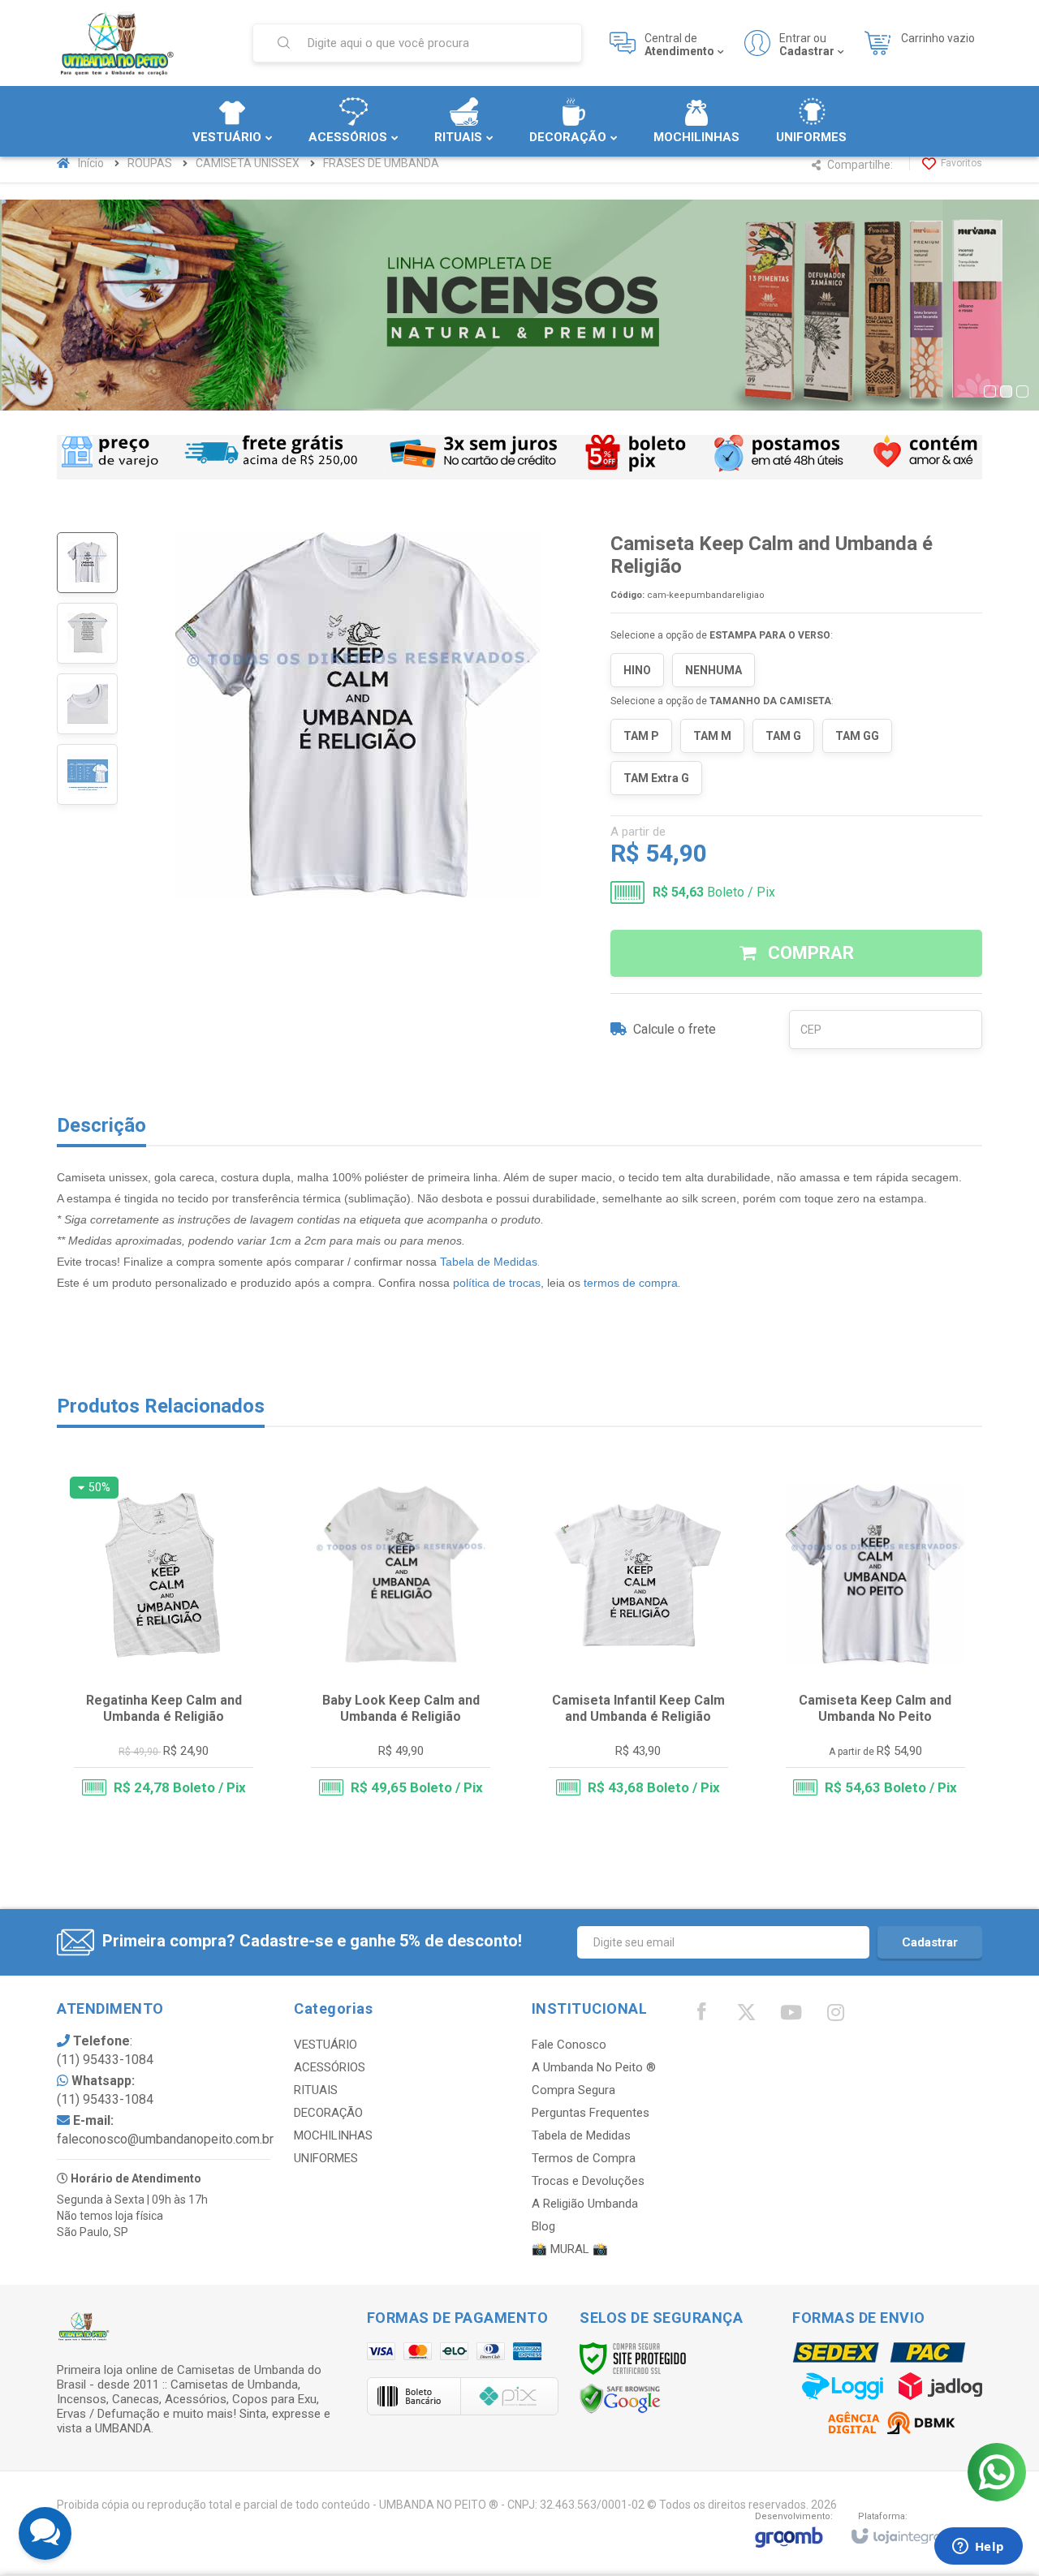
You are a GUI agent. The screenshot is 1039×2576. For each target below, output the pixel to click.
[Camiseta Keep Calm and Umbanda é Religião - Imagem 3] (87, 704)
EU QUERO (174, 1750)
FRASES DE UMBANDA (381, 163)
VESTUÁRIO (325, 2045)
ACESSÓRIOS (330, 2067)
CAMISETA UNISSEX (248, 163)
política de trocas (497, 1283)
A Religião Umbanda (585, 2204)
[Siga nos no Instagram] (835, 2016)
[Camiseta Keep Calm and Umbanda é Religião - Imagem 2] (87, 633)
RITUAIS (316, 2090)
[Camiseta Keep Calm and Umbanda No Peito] (875, 1644)
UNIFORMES (326, 2158)
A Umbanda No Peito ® (594, 2067)
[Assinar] (930, 1942)
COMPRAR (809, 953)
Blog (543, 2226)
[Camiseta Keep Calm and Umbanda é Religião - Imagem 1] (87, 563)
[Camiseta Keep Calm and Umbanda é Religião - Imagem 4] (87, 774)
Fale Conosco (569, 2045)
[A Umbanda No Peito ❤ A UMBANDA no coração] (144, 43)
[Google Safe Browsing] (620, 2398)
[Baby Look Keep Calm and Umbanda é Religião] (401, 1644)
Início (91, 163)
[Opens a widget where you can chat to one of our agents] (978, 2548)
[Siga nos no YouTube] (791, 2016)
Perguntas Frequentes (591, 2113)
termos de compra (631, 1283)
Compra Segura (573, 2090)
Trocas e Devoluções (588, 2181)
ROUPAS (150, 163)
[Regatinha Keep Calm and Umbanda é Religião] (164, 1644)
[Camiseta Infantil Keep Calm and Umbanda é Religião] (638, 1644)
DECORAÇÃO (328, 2113)
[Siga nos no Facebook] (701, 2015)
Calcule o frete (675, 1029)
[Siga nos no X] (746, 2016)
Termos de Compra (584, 2158)
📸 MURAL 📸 (570, 2249)
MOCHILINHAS (333, 2135)
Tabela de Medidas (489, 1262)
